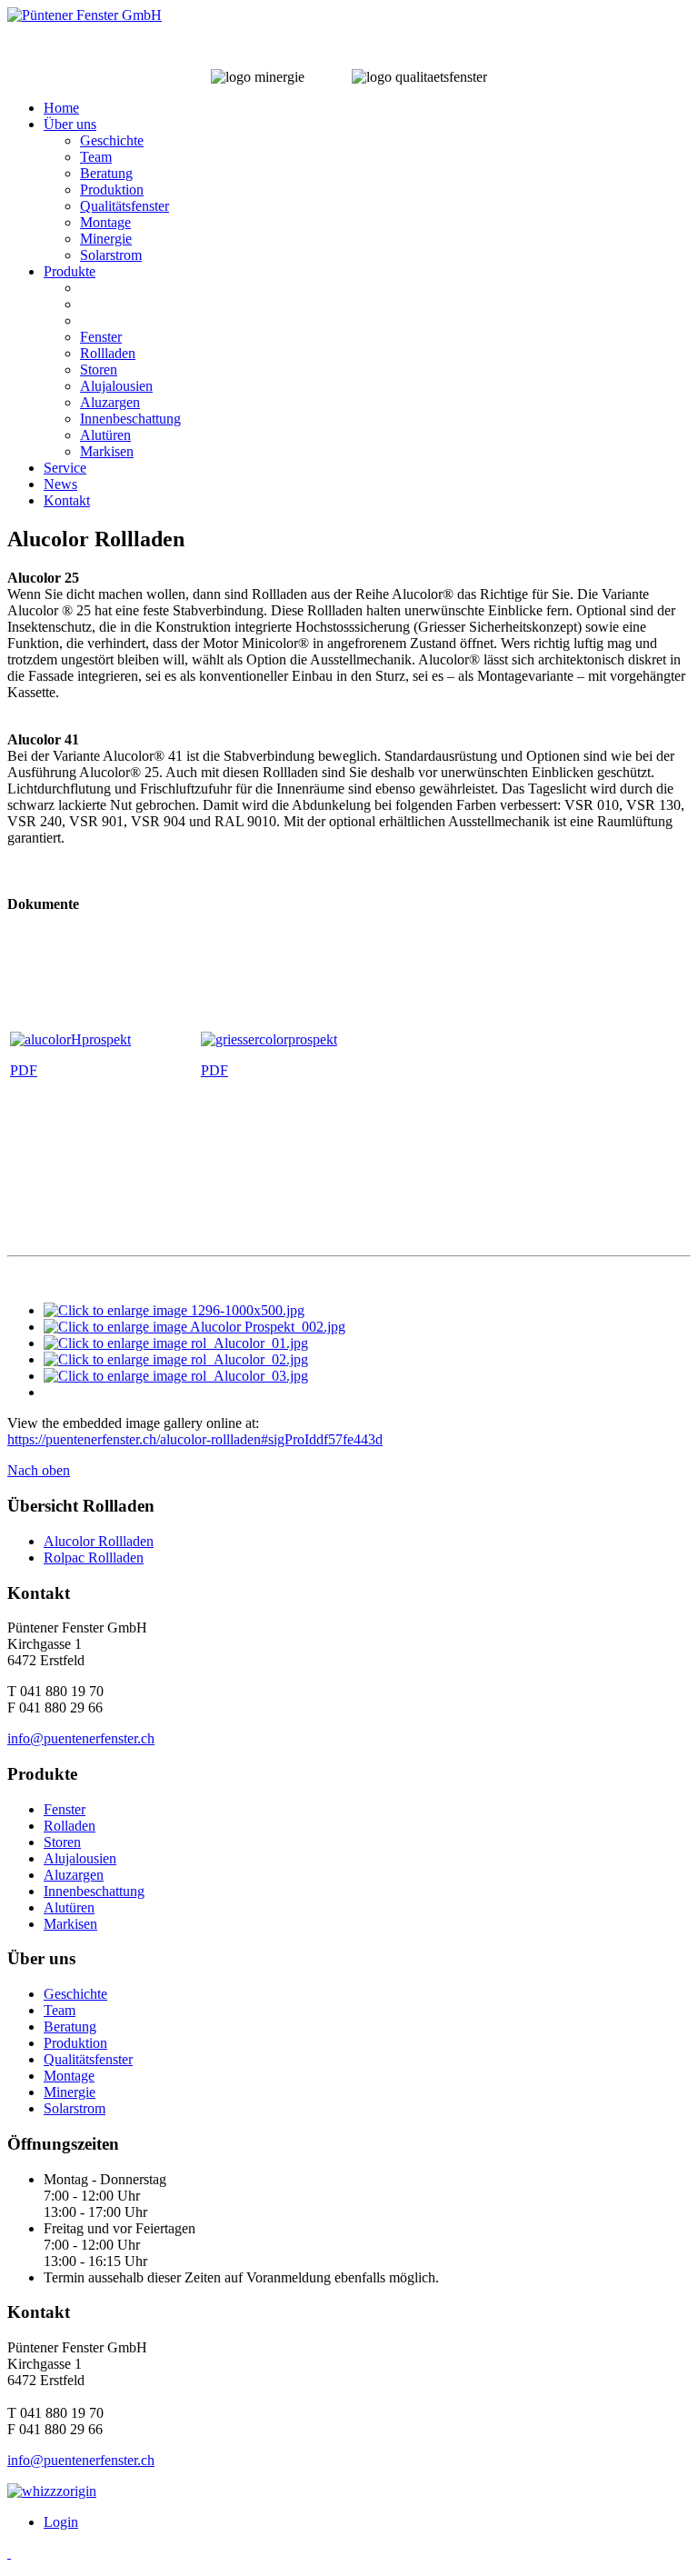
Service (65, 468)
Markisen (107, 451)
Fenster (101, 337)
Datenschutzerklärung (279, 2491)
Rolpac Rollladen (94, 1558)
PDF (24, 1070)
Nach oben (39, 1470)
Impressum (168, 2491)
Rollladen (108, 353)
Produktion (112, 190)
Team (96, 157)
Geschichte (112, 140)
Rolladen (70, 1826)
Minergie (106, 239)
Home (61, 108)
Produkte (70, 271)
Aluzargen (110, 402)
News (60, 484)
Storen (99, 369)
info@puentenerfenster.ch (81, 1738)
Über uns (70, 124)
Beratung (106, 173)
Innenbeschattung (130, 419)
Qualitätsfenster (125, 206)
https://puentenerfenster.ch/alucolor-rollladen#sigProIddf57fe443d (195, 1439)
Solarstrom (111, 255)
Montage (105, 222)
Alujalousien (116, 386)
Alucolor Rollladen (99, 1541)
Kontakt (67, 500)
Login (61, 2522)
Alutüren (105, 435)
